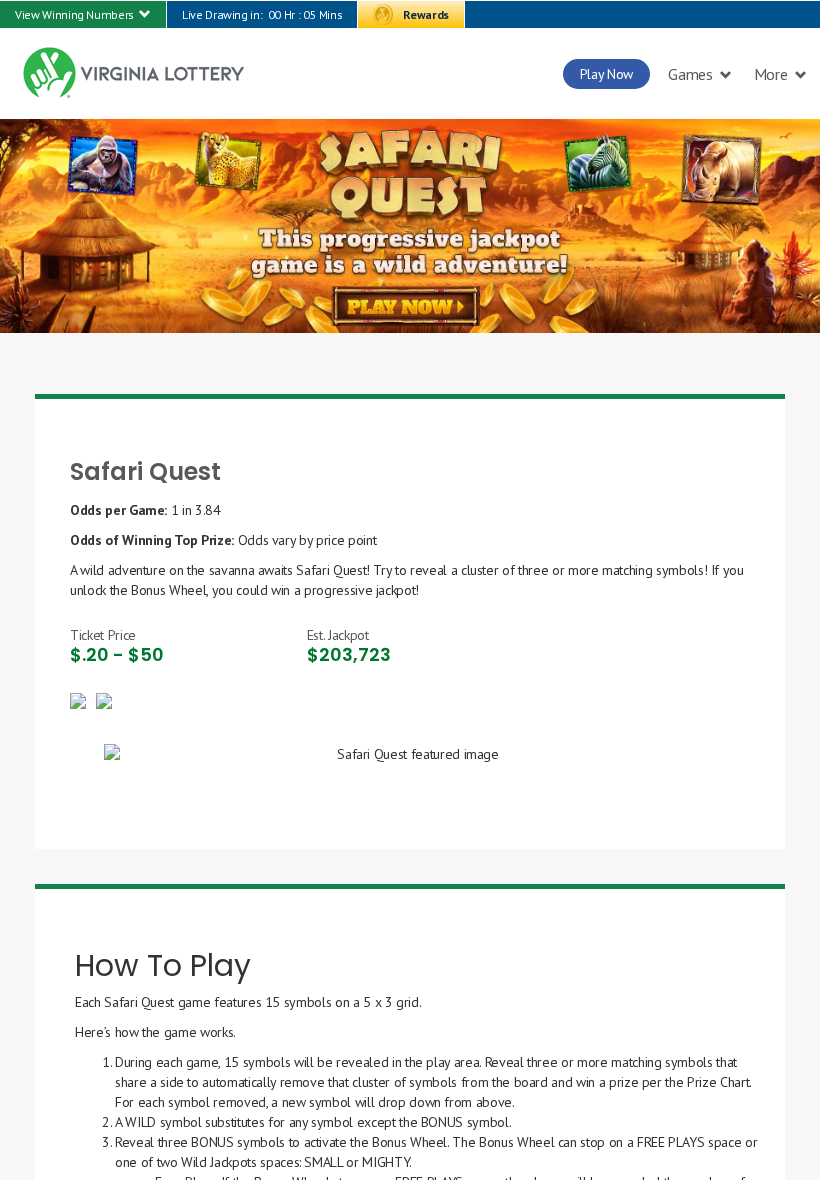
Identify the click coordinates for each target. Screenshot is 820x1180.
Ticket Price (103, 635)
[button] (83, 14)
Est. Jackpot (338, 635)
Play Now (606, 74)
